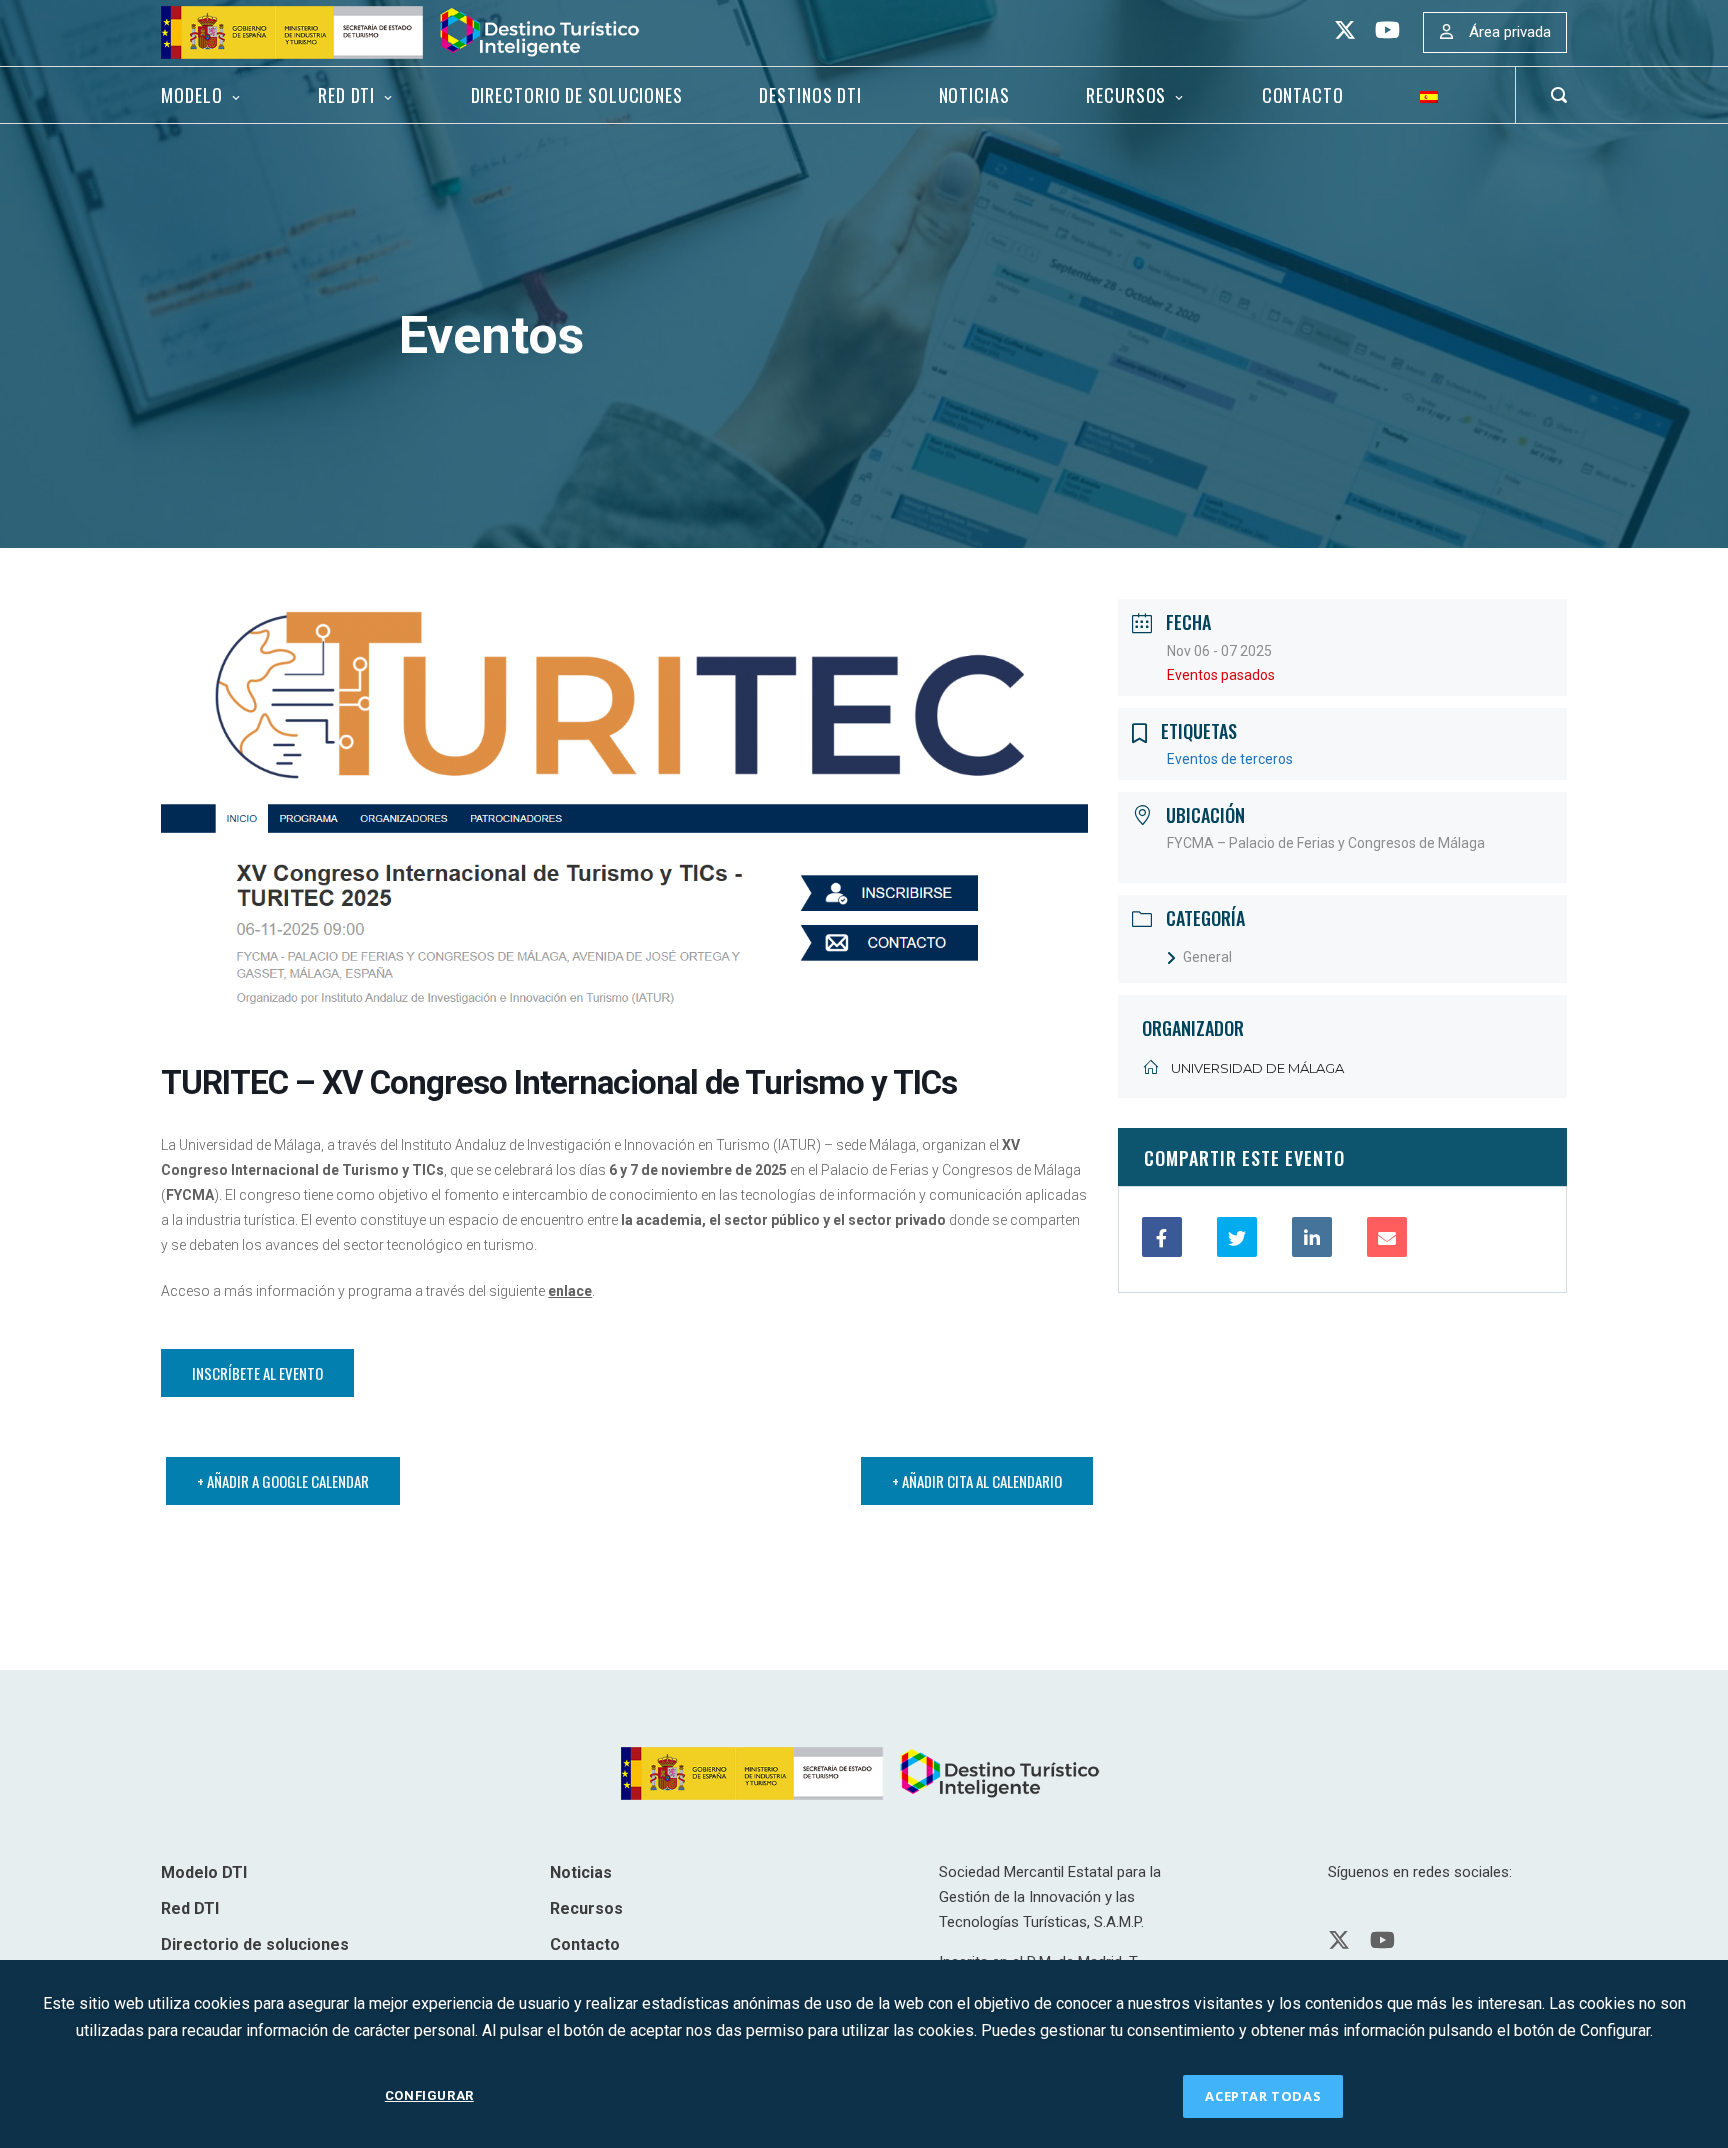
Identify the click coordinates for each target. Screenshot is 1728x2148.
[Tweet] (1237, 1237)
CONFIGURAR (429, 2095)
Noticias (974, 95)
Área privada (1510, 32)
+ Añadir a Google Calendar (283, 1481)
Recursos (1126, 95)
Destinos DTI (810, 95)
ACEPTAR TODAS (1263, 2096)
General (1207, 957)
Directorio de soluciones (577, 95)
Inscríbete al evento (257, 1373)
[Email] (1387, 1237)
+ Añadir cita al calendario (977, 1481)
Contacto (1303, 95)
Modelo (191, 95)
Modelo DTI (204, 1872)
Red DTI (346, 95)
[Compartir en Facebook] (1162, 1237)
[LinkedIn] (1312, 1237)
